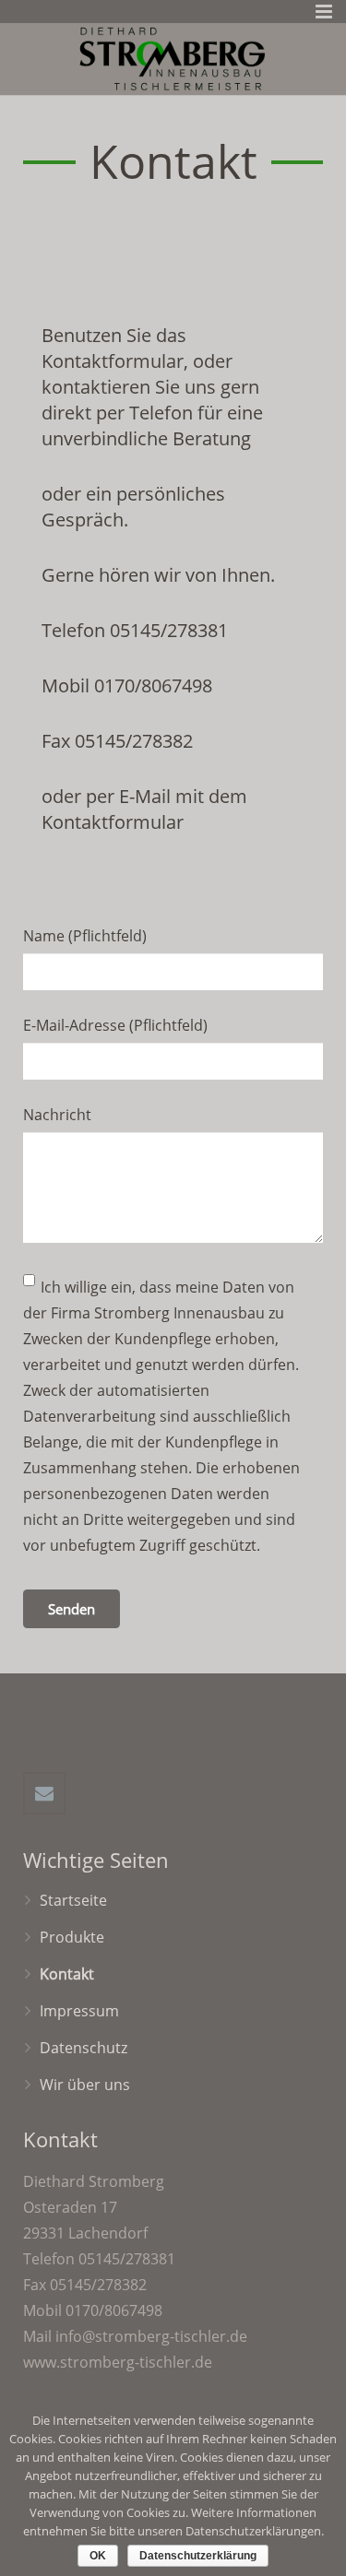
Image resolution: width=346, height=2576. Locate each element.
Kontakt (67, 1974)
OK (98, 2556)
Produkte (72, 1937)
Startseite (73, 1900)
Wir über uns (85, 2085)
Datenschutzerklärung (198, 2556)
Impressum (79, 2011)
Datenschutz (84, 2048)
